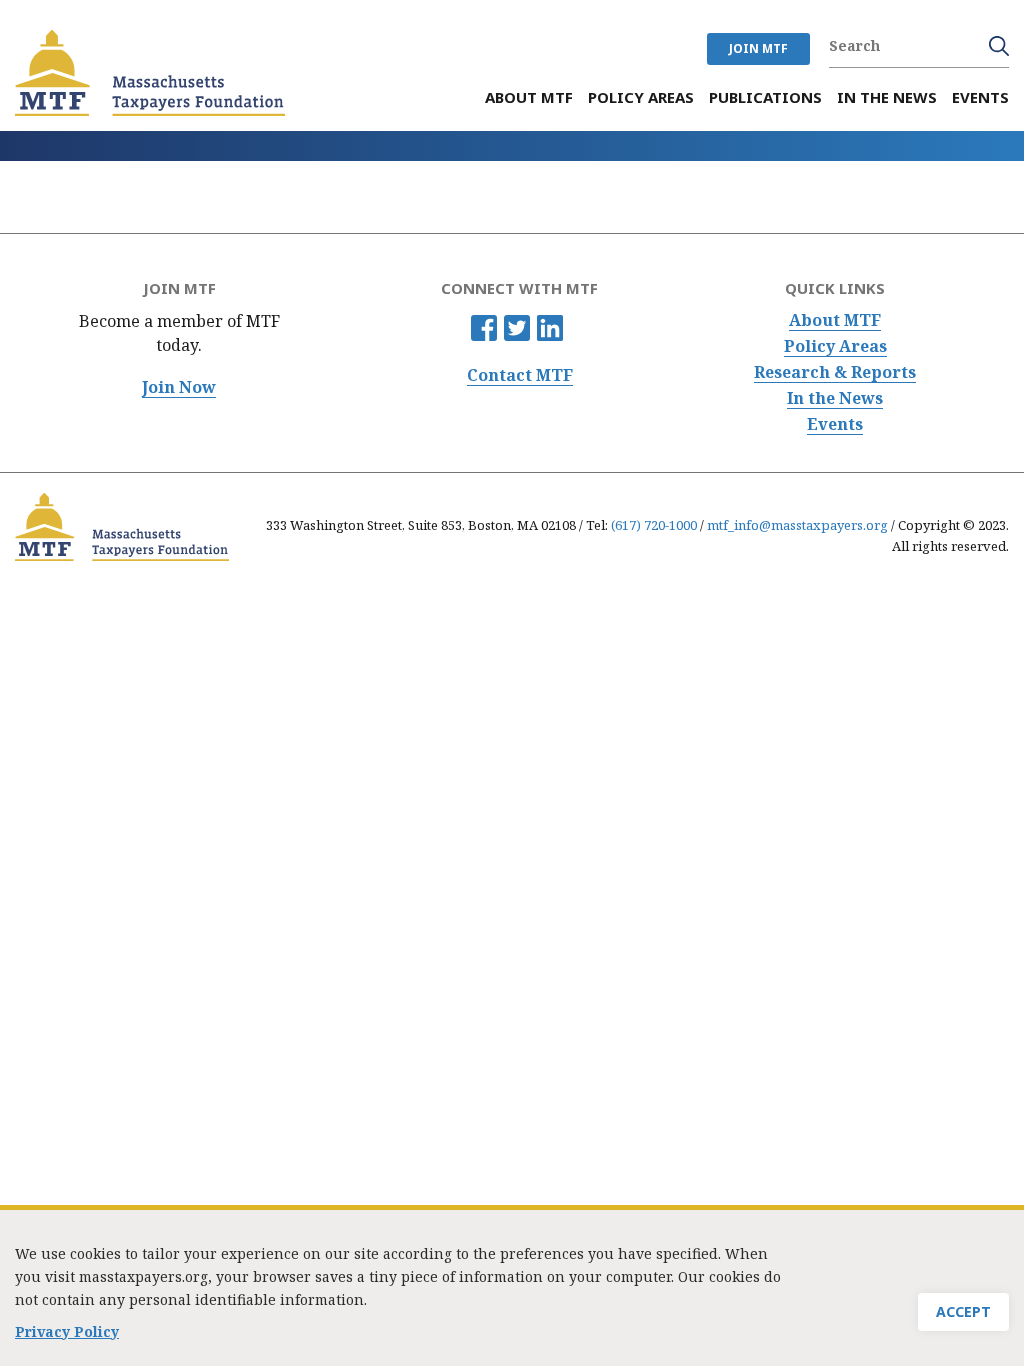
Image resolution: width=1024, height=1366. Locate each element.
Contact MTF (520, 375)
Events (835, 424)
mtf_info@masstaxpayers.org (797, 525)
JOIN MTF (758, 48)
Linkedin (550, 328)
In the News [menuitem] (887, 97)
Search (999, 46)
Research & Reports (835, 372)
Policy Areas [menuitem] (641, 97)
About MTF (835, 320)
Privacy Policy (67, 1331)
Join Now (179, 387)
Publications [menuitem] (765, 97)
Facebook (484, 328)
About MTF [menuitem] (529, 97)
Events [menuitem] (980, 97)
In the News (835, 398)
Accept (963, 1311)
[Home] (150, 73)
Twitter (517, 328)
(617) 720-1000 (654, 525)
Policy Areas (835, 346)
